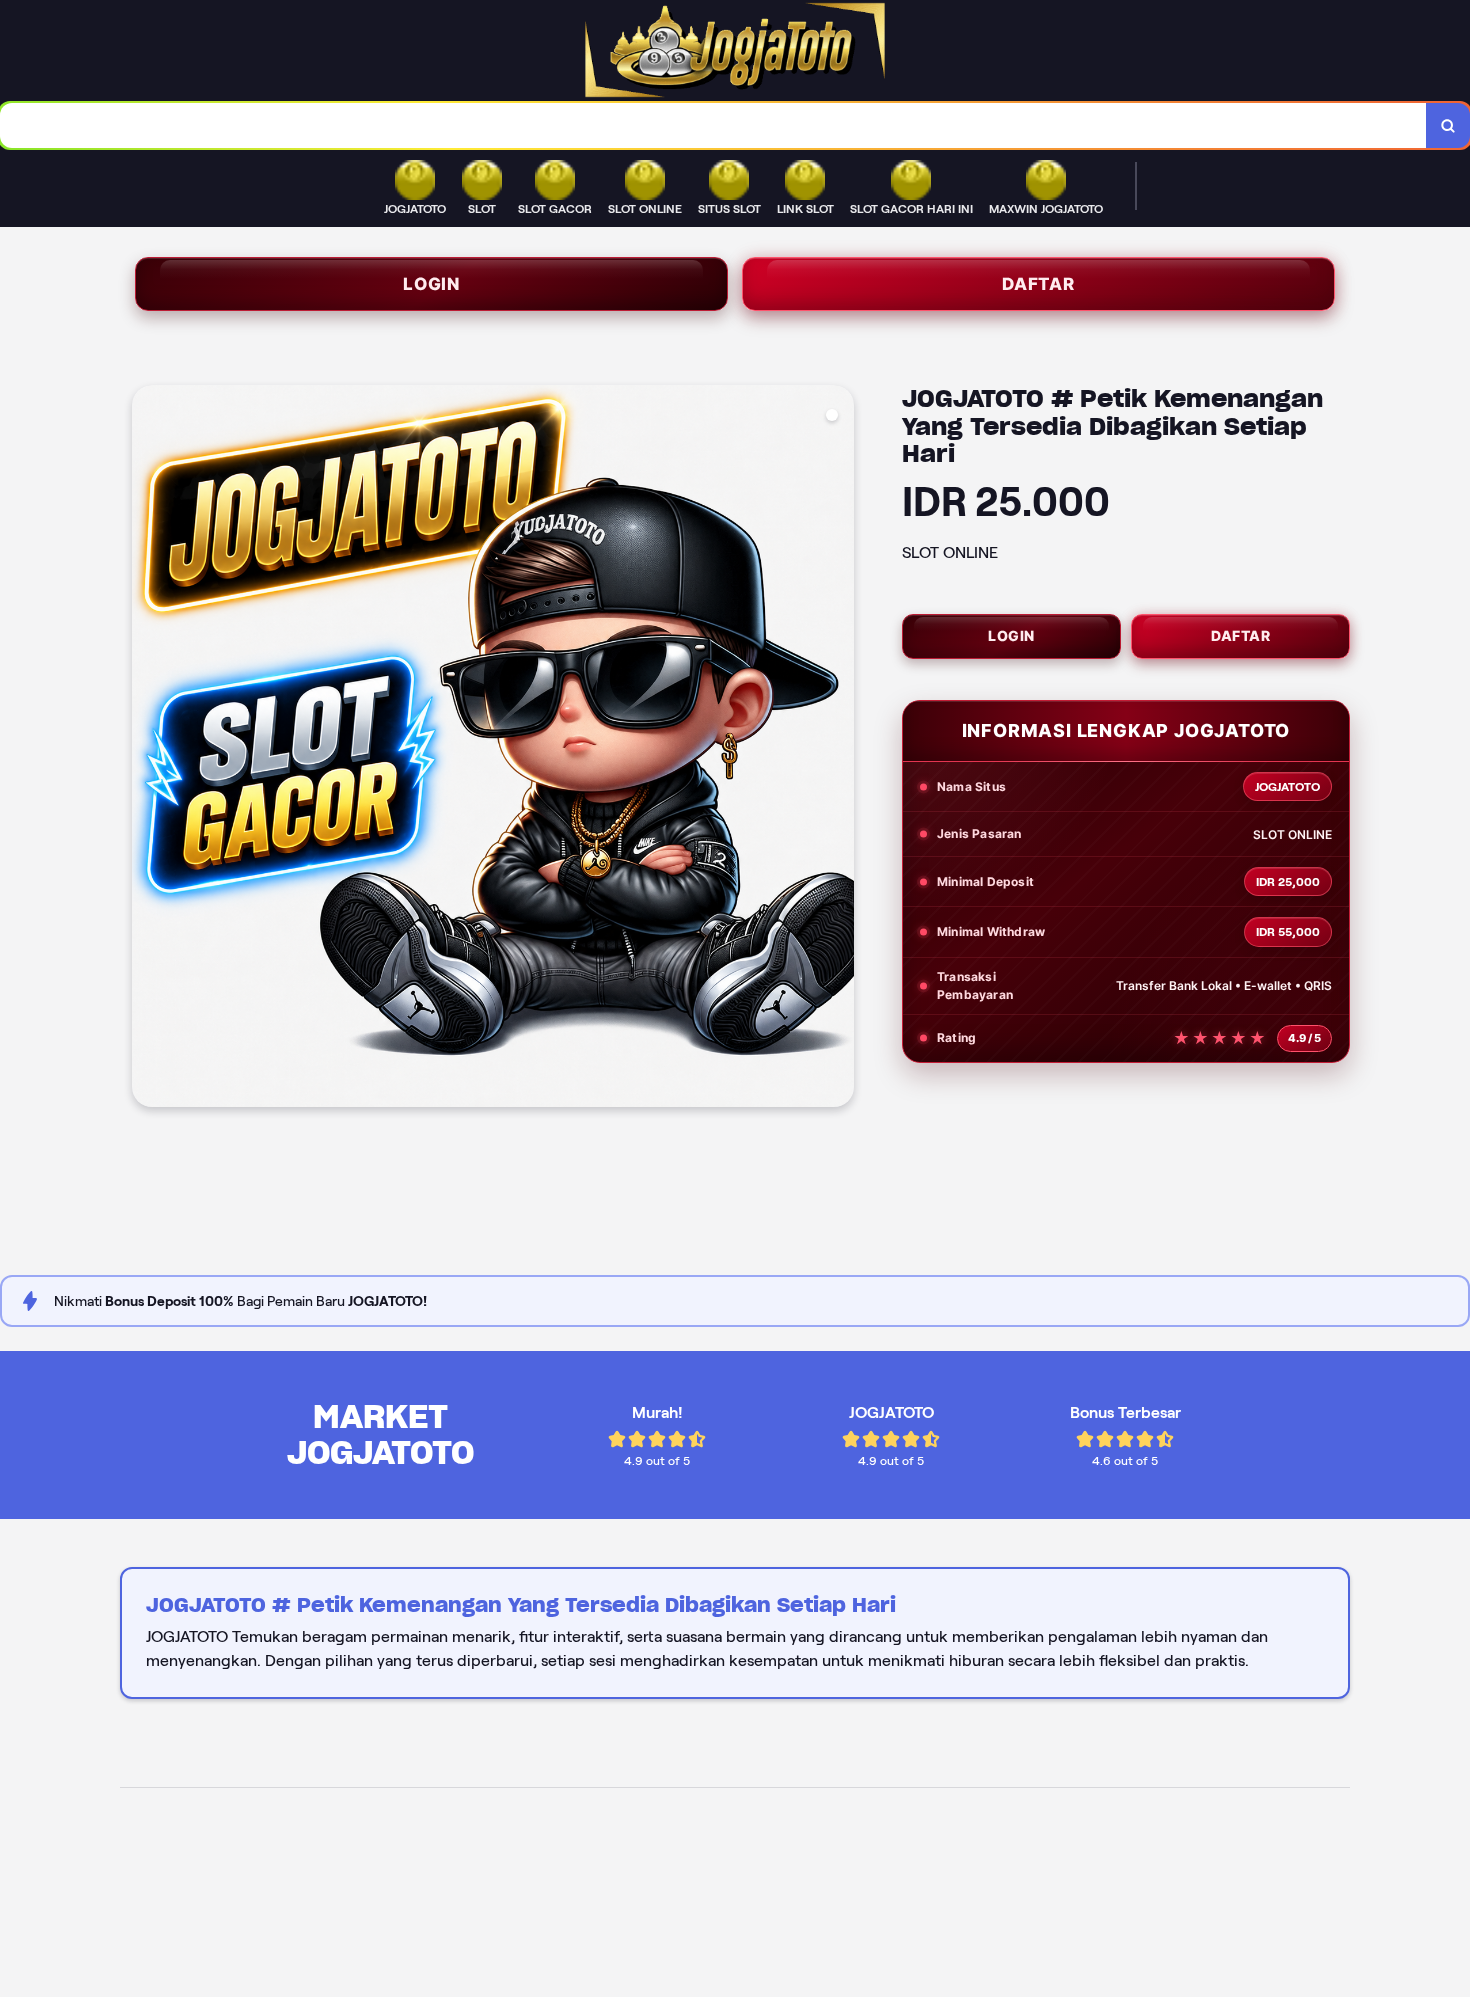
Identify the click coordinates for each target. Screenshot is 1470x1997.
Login (431, 284)
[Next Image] (838, 749)
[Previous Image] (148, 749)
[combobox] (713, 125)
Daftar (1038, 284)
